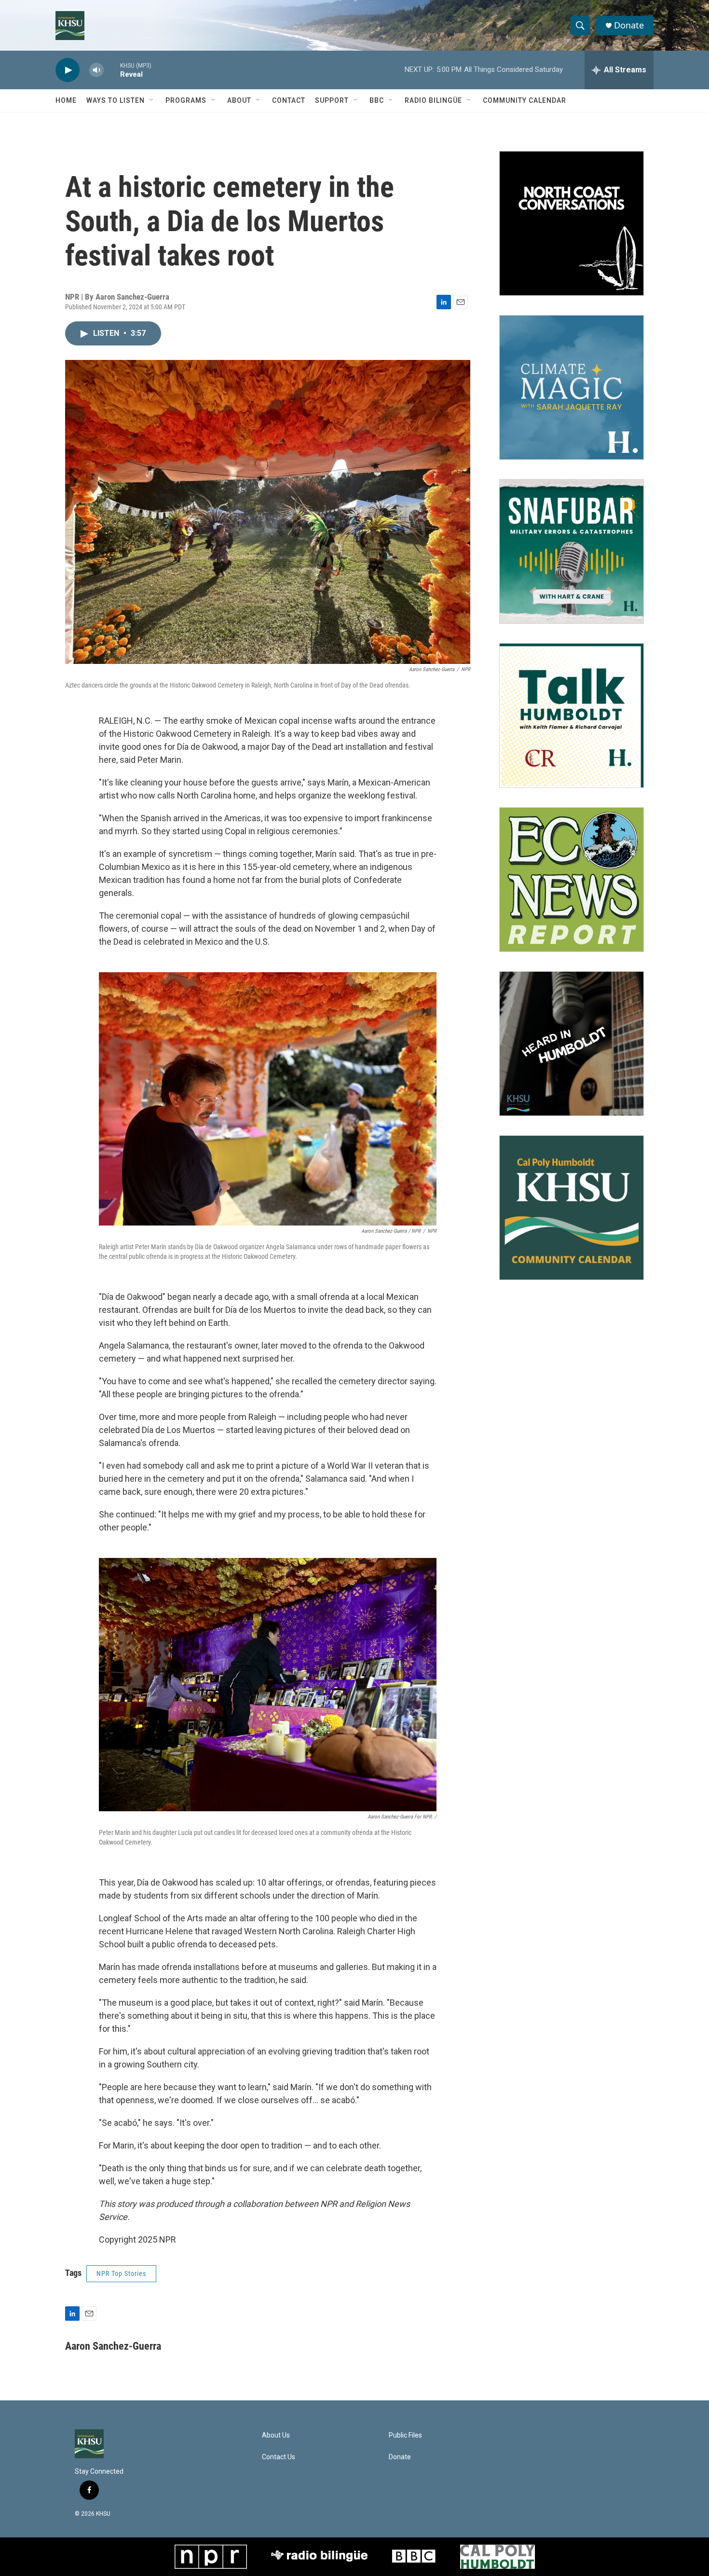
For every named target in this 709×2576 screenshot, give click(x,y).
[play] (68, 70)
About (239, 100)
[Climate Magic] (572, 387)
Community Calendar (525, 100)
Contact (289, 100)
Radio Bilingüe (433, 100)
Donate (629, 25)
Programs (186, 100)
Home (66, 100)
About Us (276, 2435)
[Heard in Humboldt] (572, 1044)
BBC (377, 100)
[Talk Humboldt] (572, 716)
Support (332, 100)
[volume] (96, 70)
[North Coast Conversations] (572, 223)
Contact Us (279, 2457)
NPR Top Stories (121, 2273)
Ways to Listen (116, 100)
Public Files (405, 2435)
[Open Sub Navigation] (152, 100)
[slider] (112, 70)
